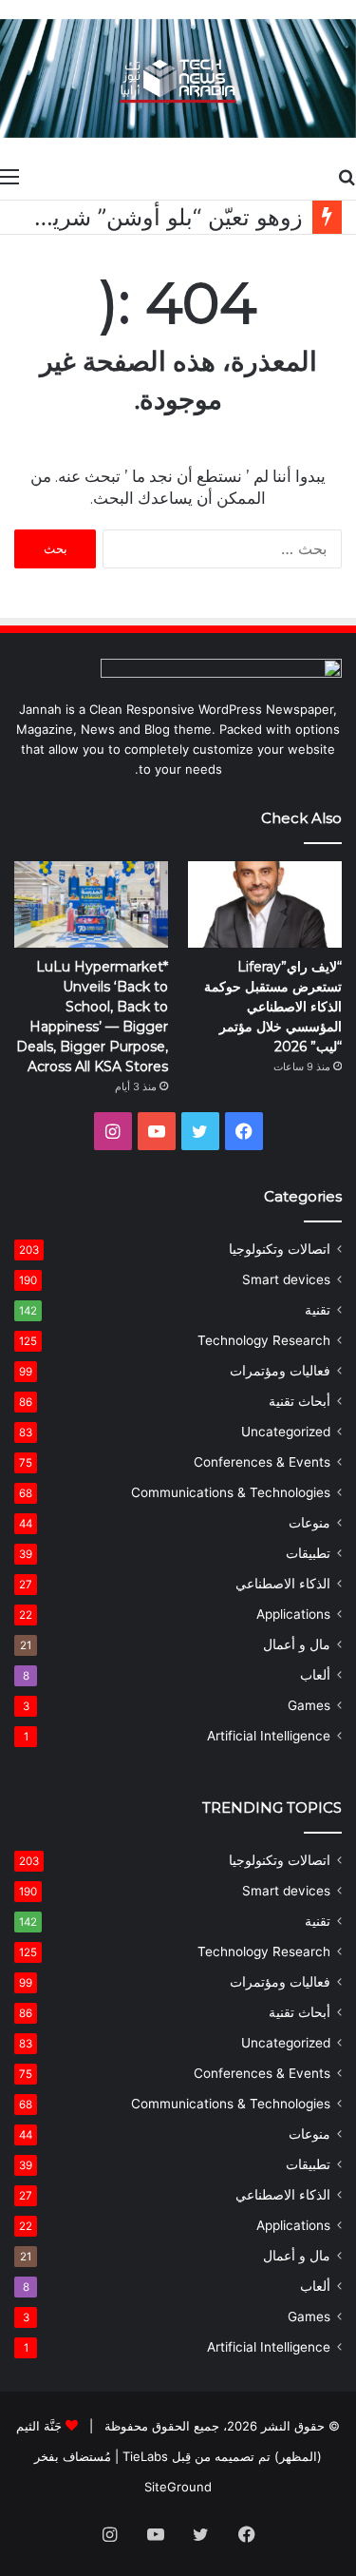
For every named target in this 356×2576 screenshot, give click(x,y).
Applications (293, 1614)
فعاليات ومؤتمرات (280, 1371)
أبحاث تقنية (300, 1401)
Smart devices (286, 1279)
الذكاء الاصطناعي (283, 1584)
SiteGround (178, 2487)
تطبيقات (308, 1553)
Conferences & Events (262, 1462)
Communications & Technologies (231, 1492)
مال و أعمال (297, 1644)
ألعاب (315, 1675)
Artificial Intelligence (269, 1736)
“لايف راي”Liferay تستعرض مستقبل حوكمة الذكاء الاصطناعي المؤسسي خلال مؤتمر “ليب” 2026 (273, 1007)
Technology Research (264, 1340)
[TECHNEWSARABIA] (178, 78)
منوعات (309, 1523)
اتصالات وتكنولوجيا (280, 1249)
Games (309, 1705)
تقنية (318, 1310)
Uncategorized (286, 1432)
